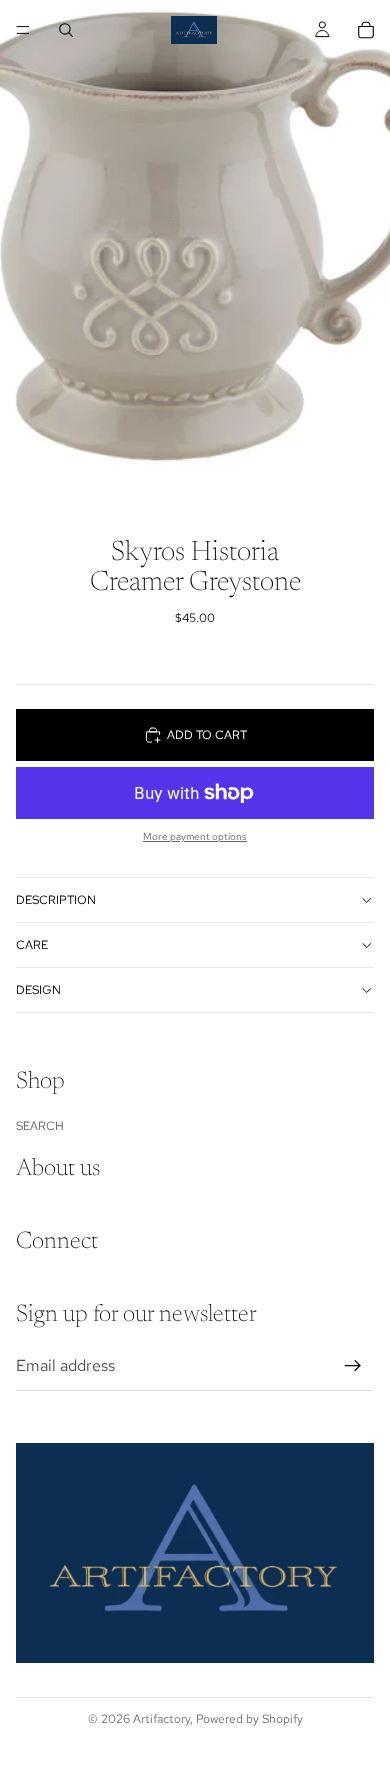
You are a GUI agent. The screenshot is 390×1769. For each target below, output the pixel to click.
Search (40, 1126)
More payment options (195, 836)
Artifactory (161, 1719)
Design (38, 990)
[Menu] (23, 30)
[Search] (66, 30)
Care (32, 945)
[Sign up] (353, 1366)
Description (56, 900)
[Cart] (366, 30)
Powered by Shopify (249, 1719)
